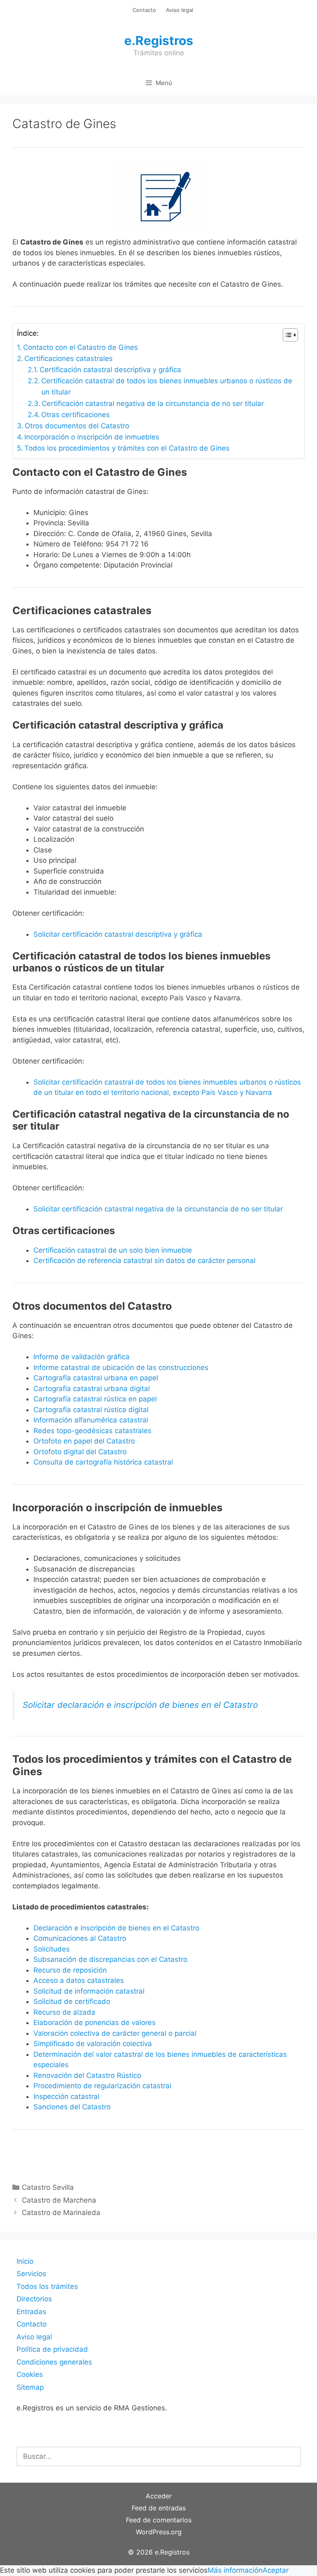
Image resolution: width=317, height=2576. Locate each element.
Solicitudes (52, 1949)
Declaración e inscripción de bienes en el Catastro (116, 1928)
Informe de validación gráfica (82, 1357)
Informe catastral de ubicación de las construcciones (121, 1368)
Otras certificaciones (76, 415)
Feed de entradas (159, 2508)
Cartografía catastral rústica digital (91, 1410)
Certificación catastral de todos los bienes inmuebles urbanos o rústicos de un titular (167, 386)
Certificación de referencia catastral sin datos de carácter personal (144, 1261)
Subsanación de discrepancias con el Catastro (110, 1959)
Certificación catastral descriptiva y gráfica (110, 370)
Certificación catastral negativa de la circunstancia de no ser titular (153, 404)
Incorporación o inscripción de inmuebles (92, 437)
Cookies (30, 2374)
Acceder (159, 2496)
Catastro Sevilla (48, 2187)
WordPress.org (159, 2532)
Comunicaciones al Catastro (80, 1938)
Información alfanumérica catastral (91, 1420)
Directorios (34, 2299)
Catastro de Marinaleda (61, 2213)
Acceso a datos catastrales (79, 1980)
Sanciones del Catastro (72, 2107)
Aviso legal (180, 10)
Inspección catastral (66, 2096)
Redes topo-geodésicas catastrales (92, 1431)
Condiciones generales (54, 2362)
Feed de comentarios (159, 2520)
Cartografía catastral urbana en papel (96, 1378)
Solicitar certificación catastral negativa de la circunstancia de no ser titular (158, 1209)
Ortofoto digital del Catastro (81, 1452)
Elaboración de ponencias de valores (95, 2023)
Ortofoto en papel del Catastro (84, 1441)
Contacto (144, 10)
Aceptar (276, 2570)
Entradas (31, 2312)
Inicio (25, 2261)
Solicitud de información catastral (89, 1991)
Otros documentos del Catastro (77, 426)
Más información (235, 2570)
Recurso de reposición (70, 1970)
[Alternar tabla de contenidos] (286, 335)
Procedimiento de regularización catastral (102, 2086)
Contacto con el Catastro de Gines (80, 347)
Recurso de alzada (64, 2012)
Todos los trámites (47, 2286)
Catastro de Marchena (59, 2200)
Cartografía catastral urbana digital (92, 1389)
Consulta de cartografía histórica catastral (103, 1462)
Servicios (31, 2274)
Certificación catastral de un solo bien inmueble (113, 1250)
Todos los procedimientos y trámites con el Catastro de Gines (127, 448)
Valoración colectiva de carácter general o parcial (115, 2033)
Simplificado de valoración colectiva (93, 2044)
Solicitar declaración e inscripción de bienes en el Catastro (140, 1705)
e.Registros (159, 40)
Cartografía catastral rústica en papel (95, 1399)
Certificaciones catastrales (69, 359)
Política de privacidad (52, 2349)
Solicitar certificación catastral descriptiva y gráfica (118, 934)
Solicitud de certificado (72, 2001)
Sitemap (30, 2387)
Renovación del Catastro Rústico (87, 2075)
